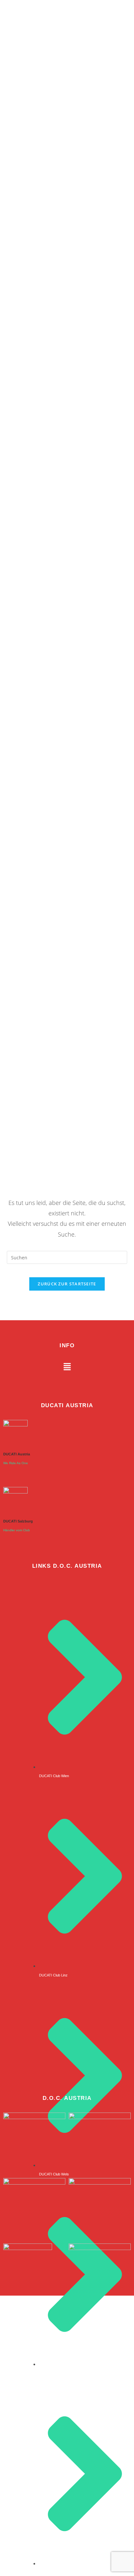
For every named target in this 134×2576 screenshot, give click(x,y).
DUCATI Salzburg (18, 1521)
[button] (67, 1367)
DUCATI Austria (17, 1454)
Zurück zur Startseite (67, 1284)
